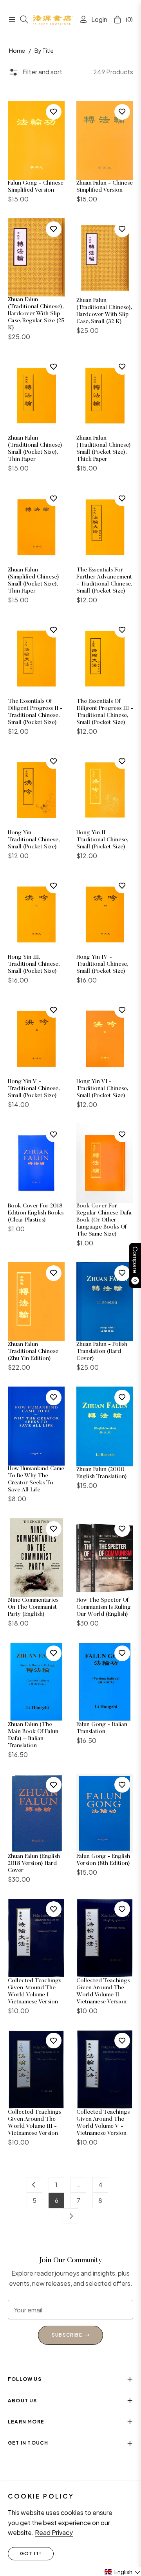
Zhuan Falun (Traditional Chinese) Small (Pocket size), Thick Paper (104, 449)
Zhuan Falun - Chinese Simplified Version (105, 187)
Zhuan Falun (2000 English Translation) (102, 1473)
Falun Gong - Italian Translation (102, 1728)
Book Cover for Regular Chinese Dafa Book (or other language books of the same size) (104, 1220)
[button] (122, 2572)
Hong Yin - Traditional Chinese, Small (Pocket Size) (33, 840)
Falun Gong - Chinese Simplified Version (36, 187)
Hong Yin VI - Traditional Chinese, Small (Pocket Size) (102, 1089)
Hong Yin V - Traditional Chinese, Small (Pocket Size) (33, 1089)
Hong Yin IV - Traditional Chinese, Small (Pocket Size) (102, 964)
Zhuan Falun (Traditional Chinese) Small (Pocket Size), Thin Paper (35, 449)
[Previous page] (34, 2185)
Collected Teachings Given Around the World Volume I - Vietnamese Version (34, 1991)
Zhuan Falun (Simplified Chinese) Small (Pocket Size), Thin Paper (33, 581)
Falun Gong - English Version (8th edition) (103, 1860)
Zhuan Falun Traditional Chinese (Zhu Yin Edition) (33, 1352)
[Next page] (70, 2216)
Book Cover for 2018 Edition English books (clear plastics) (36, 1213)
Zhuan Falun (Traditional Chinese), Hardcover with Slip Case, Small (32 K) (104, 311)
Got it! (31, 2554)
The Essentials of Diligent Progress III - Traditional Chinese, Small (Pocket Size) (105, 712)
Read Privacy (54, 2532)
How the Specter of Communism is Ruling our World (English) (104, 1607)
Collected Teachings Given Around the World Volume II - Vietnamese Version (103, 1991)
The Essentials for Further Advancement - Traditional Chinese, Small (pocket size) (104, 581)
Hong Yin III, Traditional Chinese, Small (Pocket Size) (33, 964)
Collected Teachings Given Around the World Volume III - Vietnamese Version (34, 2123)
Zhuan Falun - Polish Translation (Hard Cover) (102, 1352)
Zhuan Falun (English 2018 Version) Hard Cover (34, 1864)
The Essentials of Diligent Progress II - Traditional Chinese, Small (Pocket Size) (35, 712)
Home (17, 50)
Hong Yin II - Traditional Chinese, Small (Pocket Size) (102, 840)
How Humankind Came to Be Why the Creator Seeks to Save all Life (36, 1479)
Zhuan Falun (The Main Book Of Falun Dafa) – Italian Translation (33, 1735)
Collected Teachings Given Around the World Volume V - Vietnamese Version (103, 2123)
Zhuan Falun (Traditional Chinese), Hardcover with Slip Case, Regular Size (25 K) (36, 314)
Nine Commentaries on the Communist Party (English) (33, 1607)
